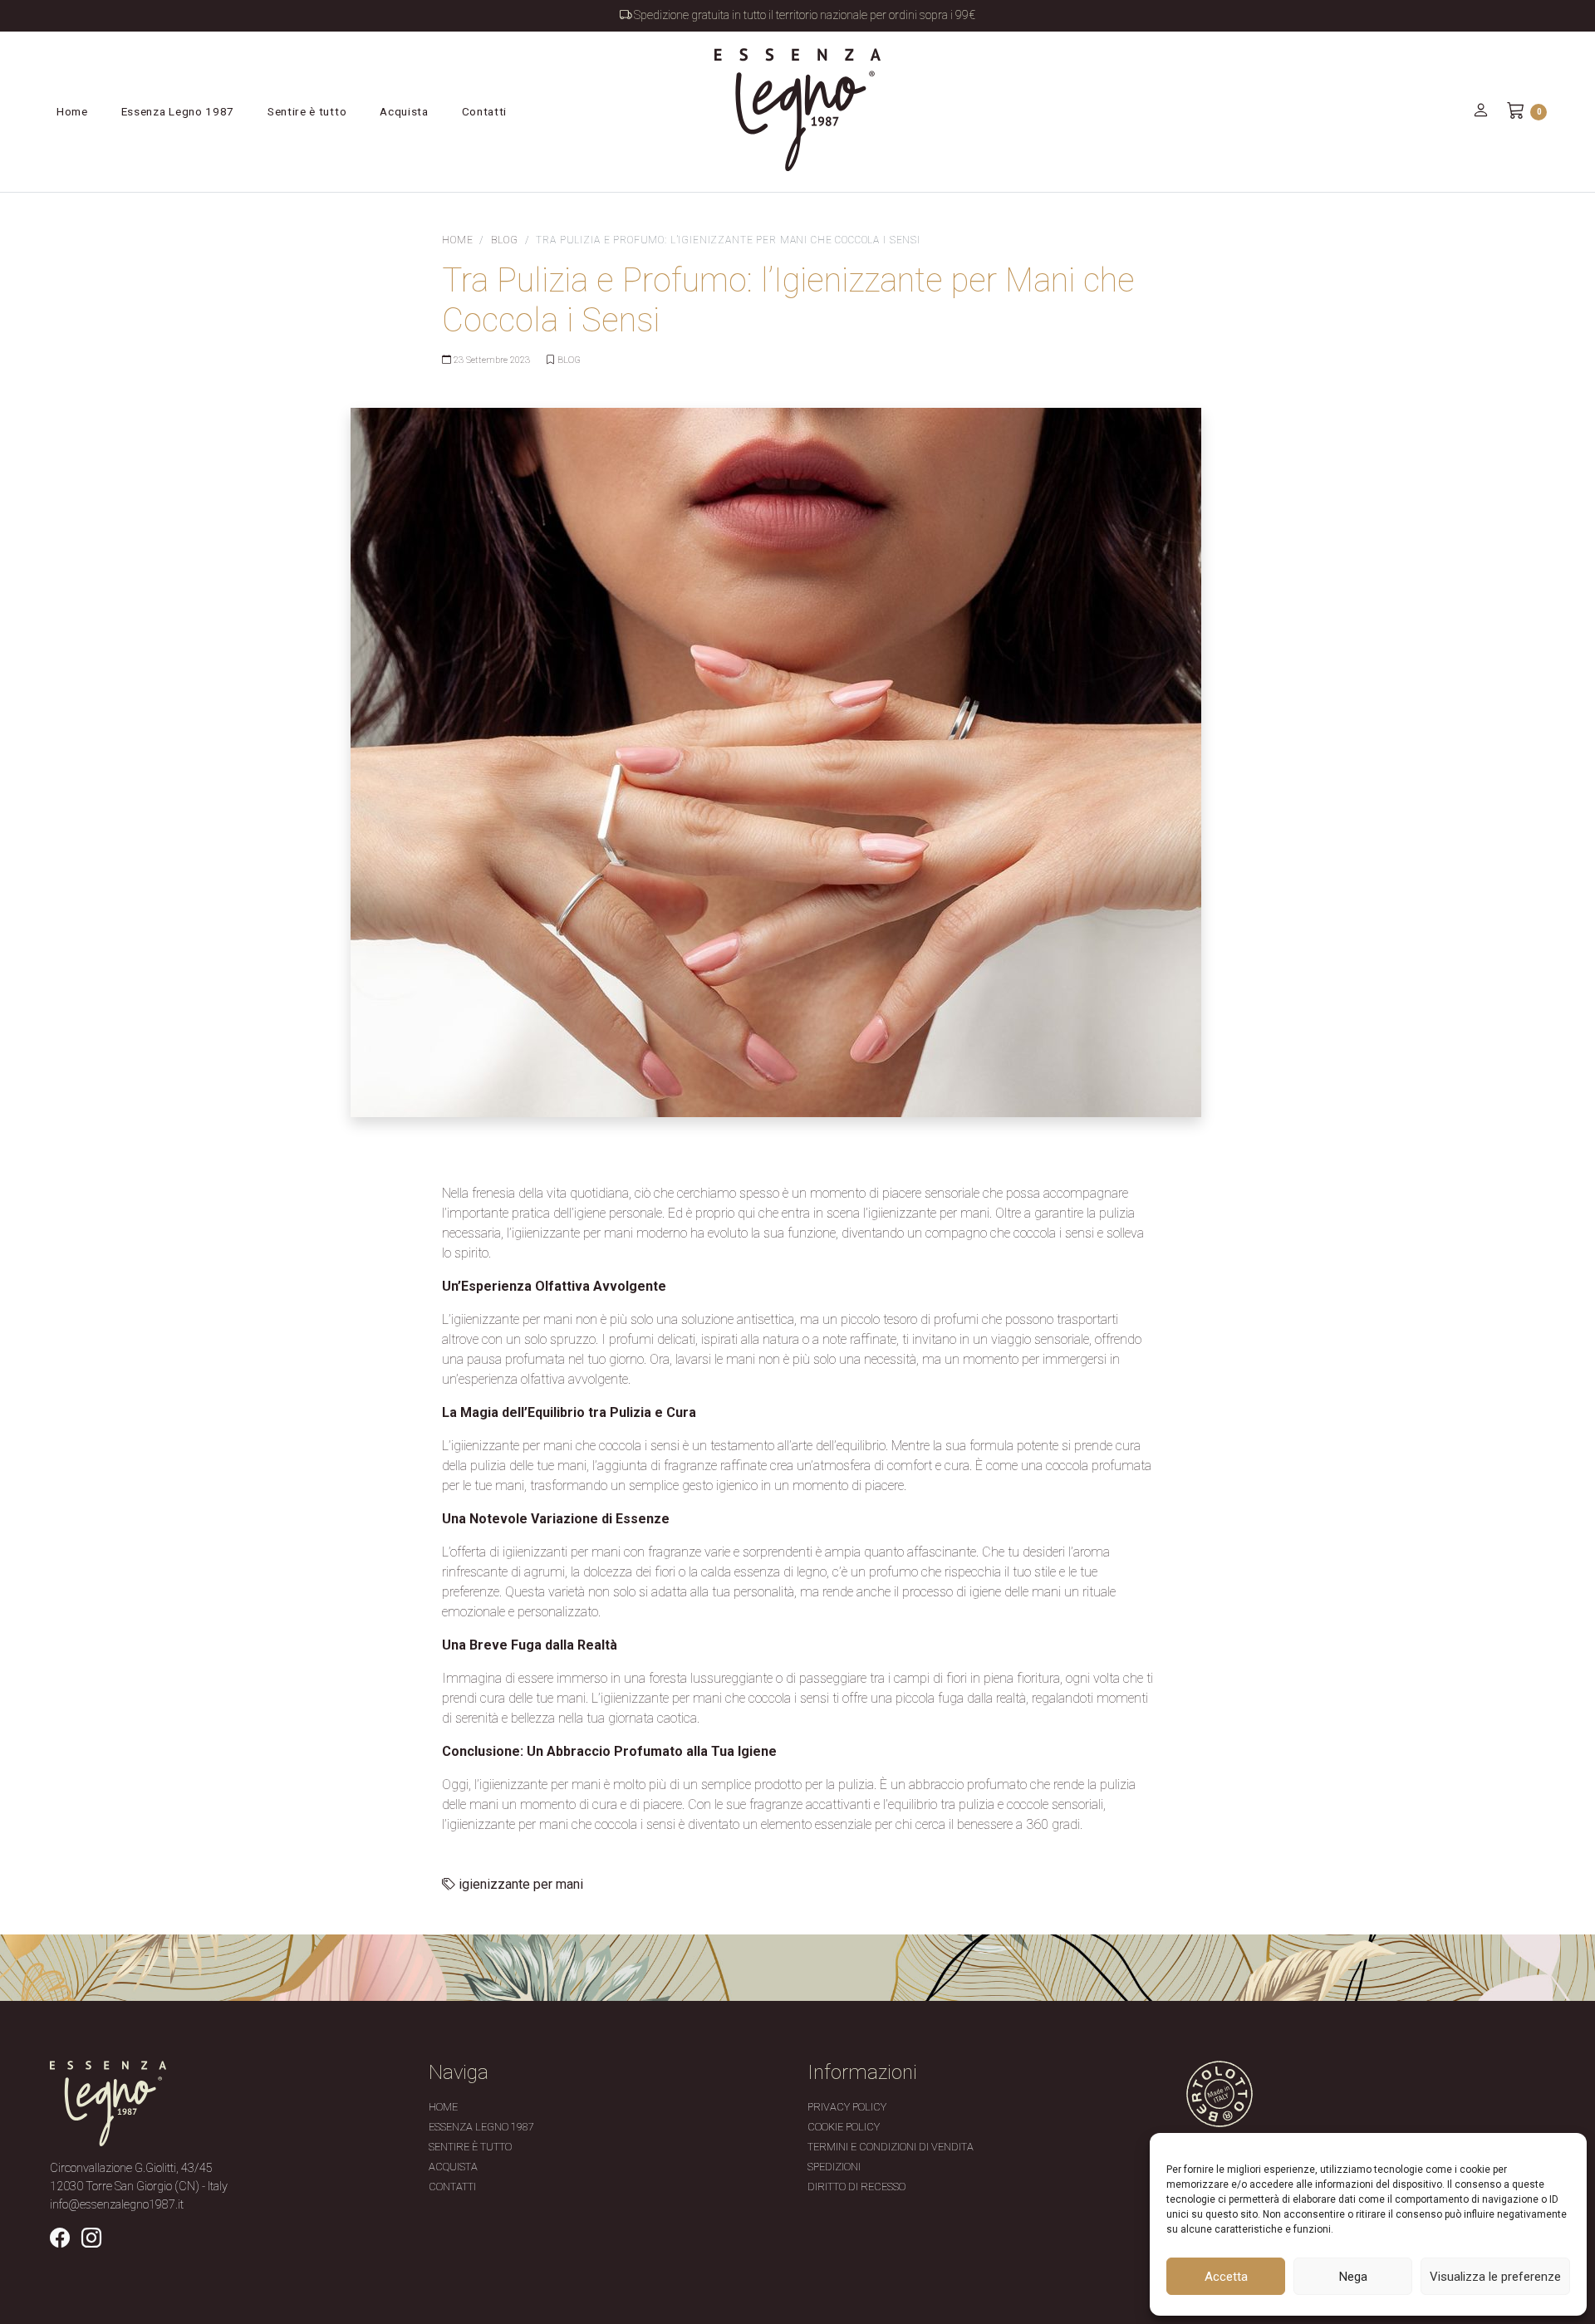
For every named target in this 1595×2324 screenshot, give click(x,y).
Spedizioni (834, 2167)
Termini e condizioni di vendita (891, 2147)
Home (72, 111)
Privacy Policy (847, 2107)
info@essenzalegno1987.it (117, 2205)
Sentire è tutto (307, 111)
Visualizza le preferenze (1495, 2277)
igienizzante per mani (521, 1884)
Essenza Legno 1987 (178, 111)
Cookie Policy (844, 2127)
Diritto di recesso (856, 2187)
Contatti (484, 111)
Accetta (1226, 2277)
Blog (504, 240)
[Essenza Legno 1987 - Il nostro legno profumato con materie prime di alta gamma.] (797, 110)
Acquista (404, 111)
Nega (1353, 2277)
